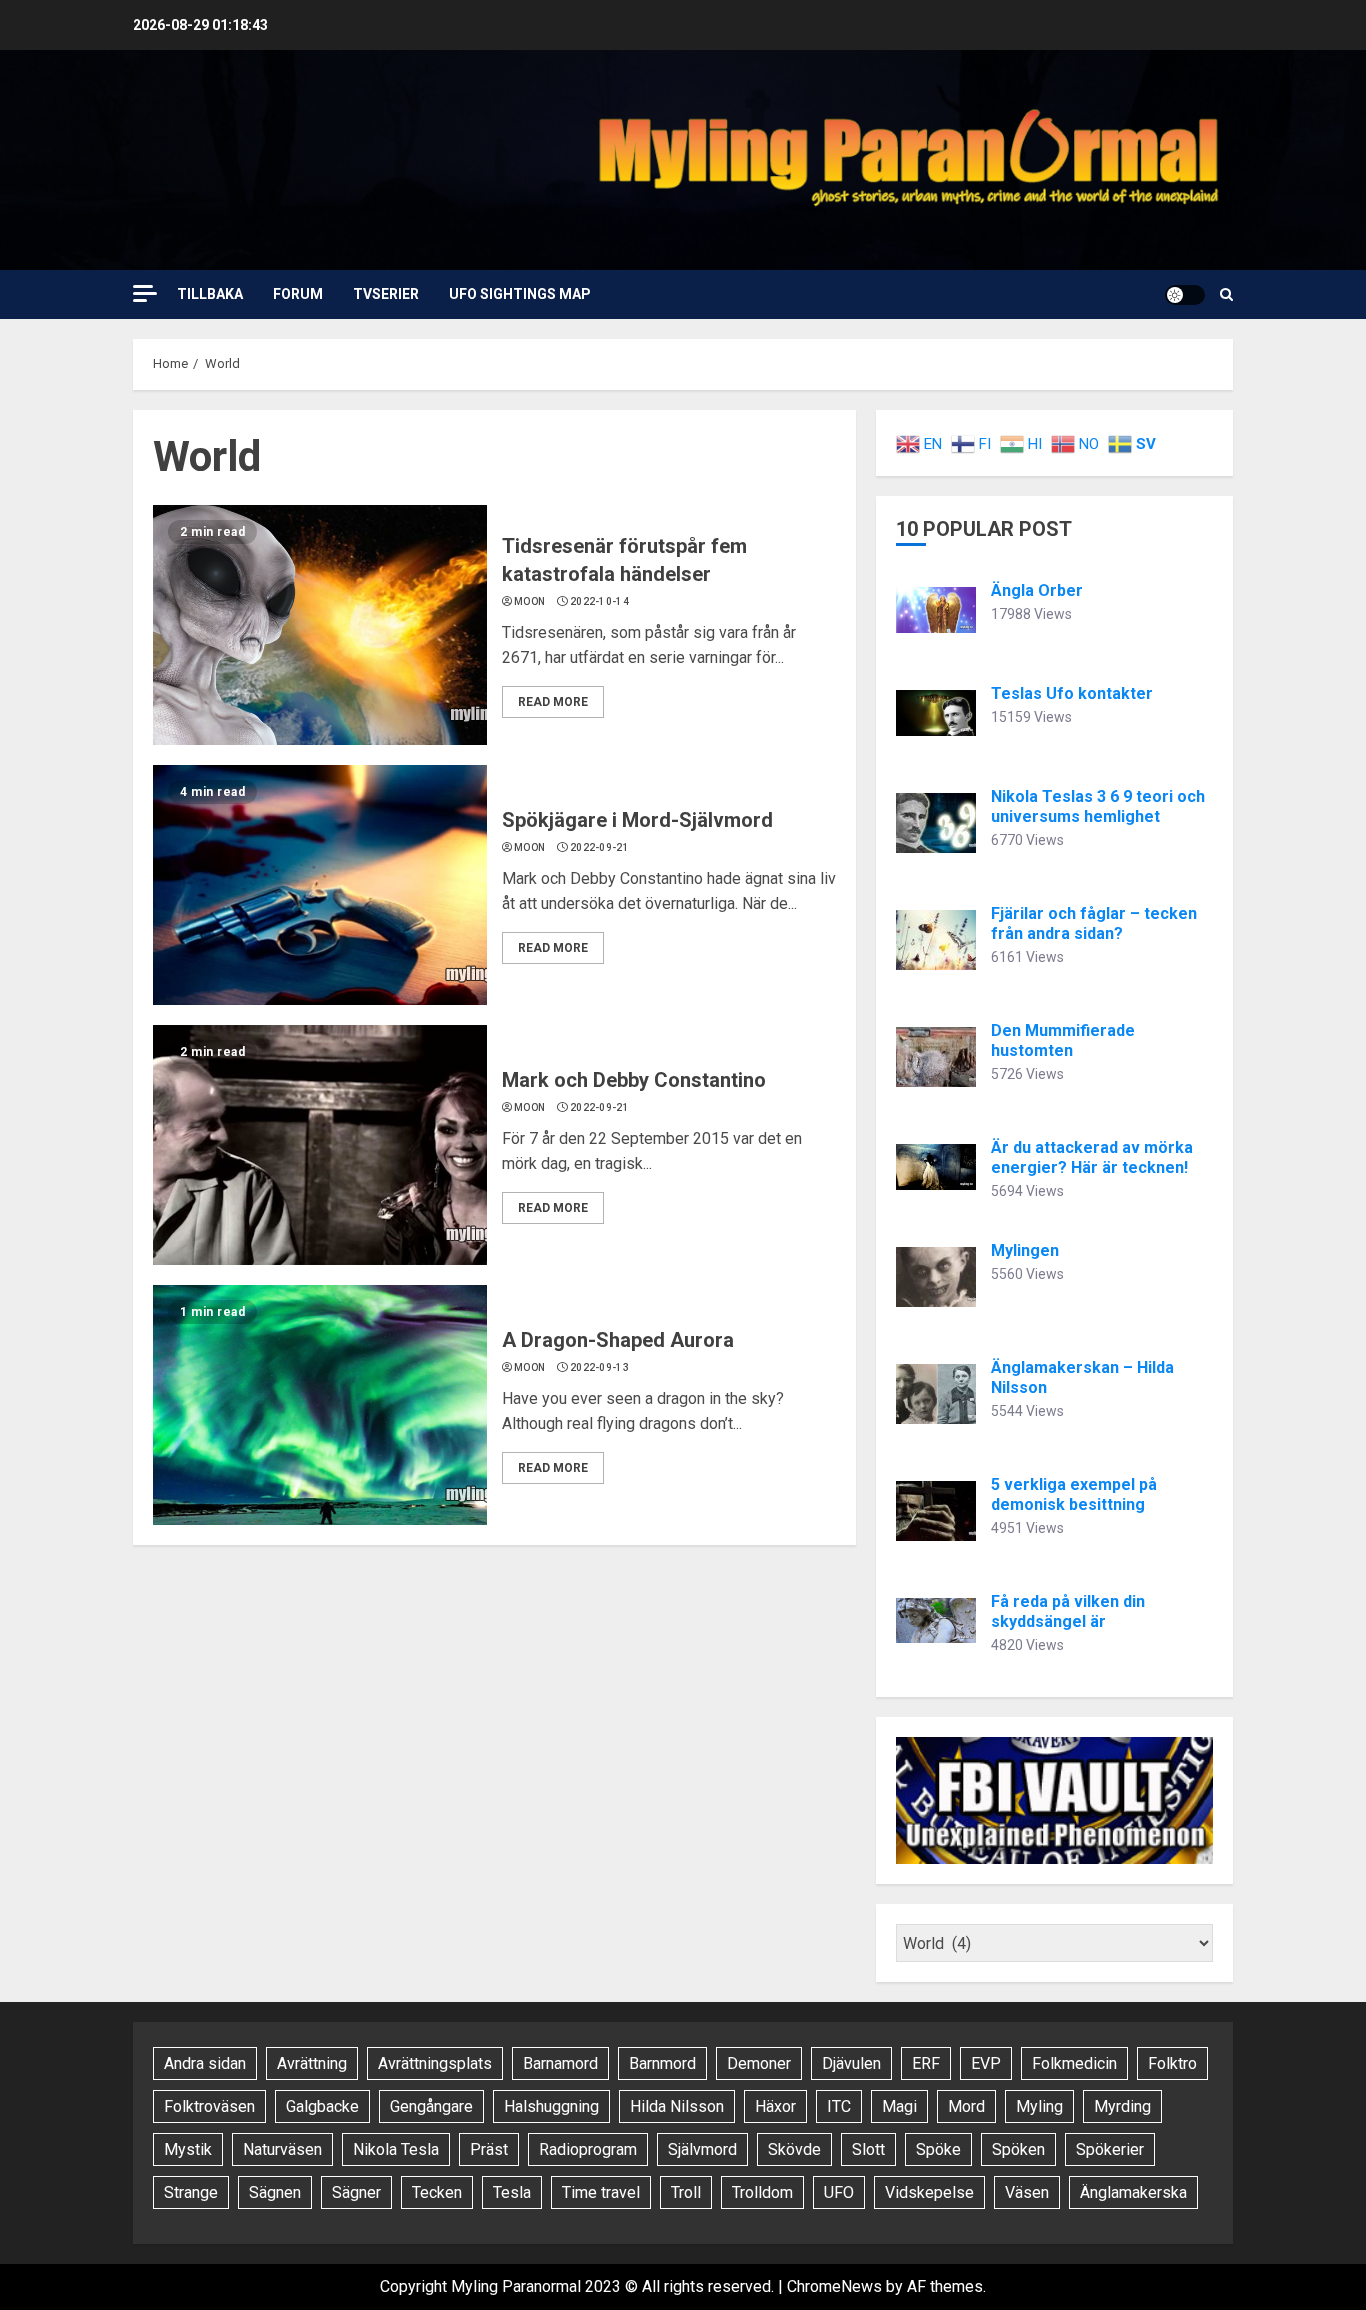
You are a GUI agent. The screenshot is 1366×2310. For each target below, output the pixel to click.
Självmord (702, 2149)
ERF (926, 2063)
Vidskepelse (929, 2192)
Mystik (188, 2149)
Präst (489, 2149)
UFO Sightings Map (520, 294)
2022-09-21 (599, 847)
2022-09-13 (599, 1367)
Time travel (601, 2192)
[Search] (1226, 294)
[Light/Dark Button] (1185, 295)
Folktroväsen (209, 2106)
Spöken (1018, 2149)
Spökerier (1110, 2149)
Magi (899, 2106)
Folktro (1172, 2063)
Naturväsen (282, 2149)
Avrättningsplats (435, 2063)
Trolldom (762, 2192)
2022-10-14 (599, 601)
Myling (1039, 2106)
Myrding (1122, 2106)
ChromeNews (834, 2286)
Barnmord (662, 2063)
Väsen (1027, 2192)
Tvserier (386, 294)
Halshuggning (551, 2106)
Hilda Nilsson (677, 2106)
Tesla (512, 2192)
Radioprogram (588, 2149)
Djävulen (851, 2063)
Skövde (794, 2149)
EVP (986, 2063)
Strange (191, 2192)
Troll (686, 2192)
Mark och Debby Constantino (634, 1080)
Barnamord (560, 2063)
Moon (529, 601)
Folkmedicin (1074, 2063)
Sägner (356, 2192)
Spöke (938, 2149)
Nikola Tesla (396, 2149)
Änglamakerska (1133, 2192)
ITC (839, 2106)
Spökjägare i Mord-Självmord (637, 820)
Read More (553, 702)
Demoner (759, 2063)
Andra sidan (205, 2063)
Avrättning (312, 2063)
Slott (868, 2149)
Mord (966, 2106)
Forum (298, 294)
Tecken (437, 2192)
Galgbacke (322, 2106)
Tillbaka (210, 294)
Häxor (775, 2106)
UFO (839, 2192)
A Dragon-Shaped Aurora (618, 1340)
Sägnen (275, 2192)
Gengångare (431, 2106)
